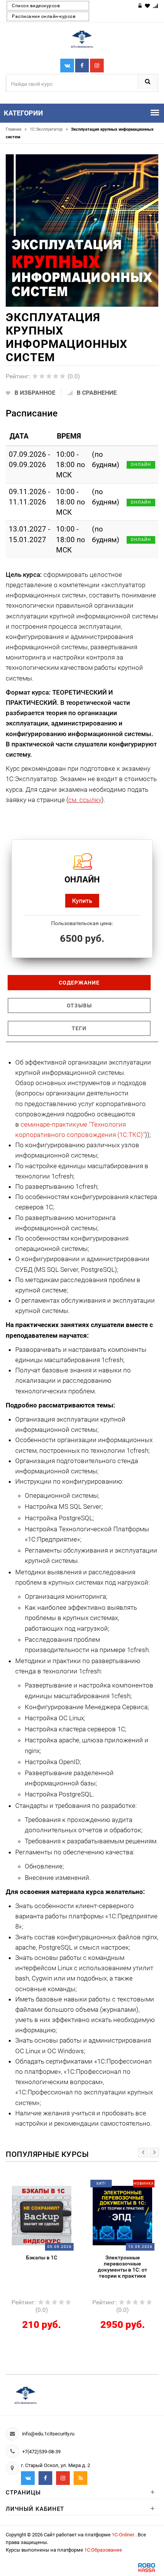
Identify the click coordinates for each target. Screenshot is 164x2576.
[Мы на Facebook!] (82, 66)
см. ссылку (85, 800)
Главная (16, 129)
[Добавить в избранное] (35, 2186)
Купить (82, 901)
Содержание (79, 983)
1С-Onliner (124, 2535)
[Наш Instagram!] (97, 66)
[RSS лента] (80, 2478)
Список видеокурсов (36, 6)
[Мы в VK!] (67, 66)
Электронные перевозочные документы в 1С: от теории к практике (122, 2267)
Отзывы (79, 1005)
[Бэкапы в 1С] (42, 2215)
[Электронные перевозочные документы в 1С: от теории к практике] (122, 2215)
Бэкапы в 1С (42, 2257)
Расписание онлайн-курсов (44, 16)
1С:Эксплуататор (49, 129)
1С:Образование (103, 2550)
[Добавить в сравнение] (51, 2186)
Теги (79, 1028)
